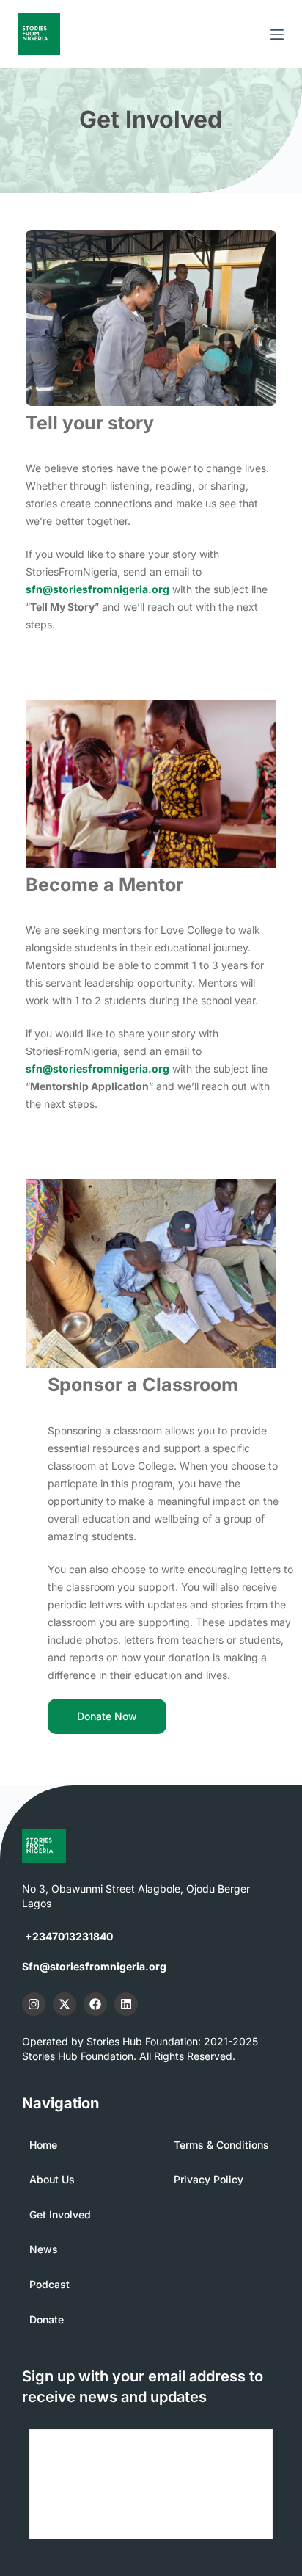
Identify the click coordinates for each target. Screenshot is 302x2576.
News (44, 2249)
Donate (47, 2319)
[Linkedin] (126, 2004)
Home (43, 2145)
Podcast (49, 2284)
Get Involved (60, 2214)
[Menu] (277, 35)
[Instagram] (34, 2004)
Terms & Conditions (221, 2145)
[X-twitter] (65, 2004)
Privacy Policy (209, 2179)
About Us (52, 2179)
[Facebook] (95, 2004)
